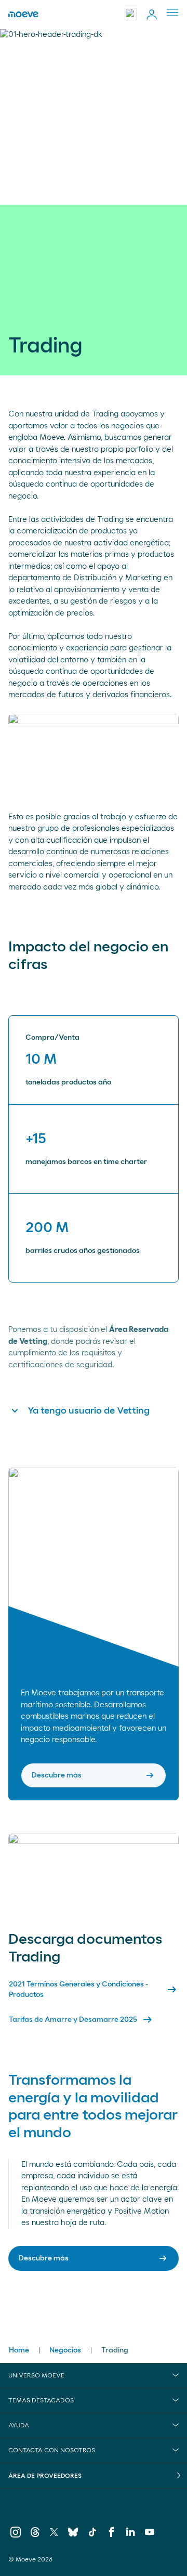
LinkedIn (131, 2534)
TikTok (92, 2534)
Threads (35, 2534)
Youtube (150, 2534)
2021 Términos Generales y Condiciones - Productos (94, 1990)
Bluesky (73, 2534)
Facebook (111, 2534)
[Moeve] (23, 15)
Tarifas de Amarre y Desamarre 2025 (81, 2020)
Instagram (16, 2534)
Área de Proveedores (45, 2476)
